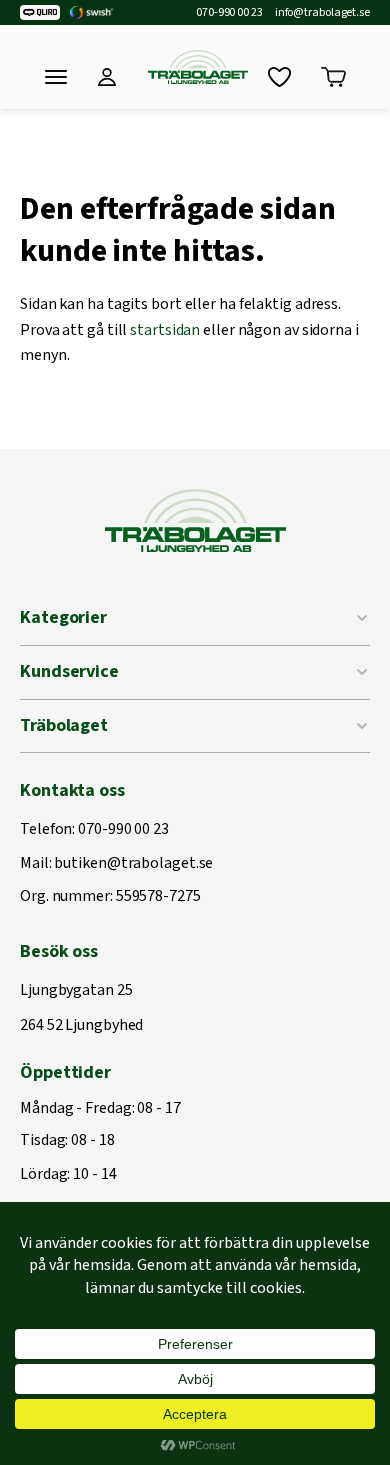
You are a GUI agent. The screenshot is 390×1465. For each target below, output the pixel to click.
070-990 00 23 (229, 13)
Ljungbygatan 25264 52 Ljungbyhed (81, 1008)
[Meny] (56, 77)
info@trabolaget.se (322, 13)
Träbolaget (64, 725)
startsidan (165, 330)
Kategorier (63, 617)
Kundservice (69, 671)
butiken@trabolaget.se (133, 864)
